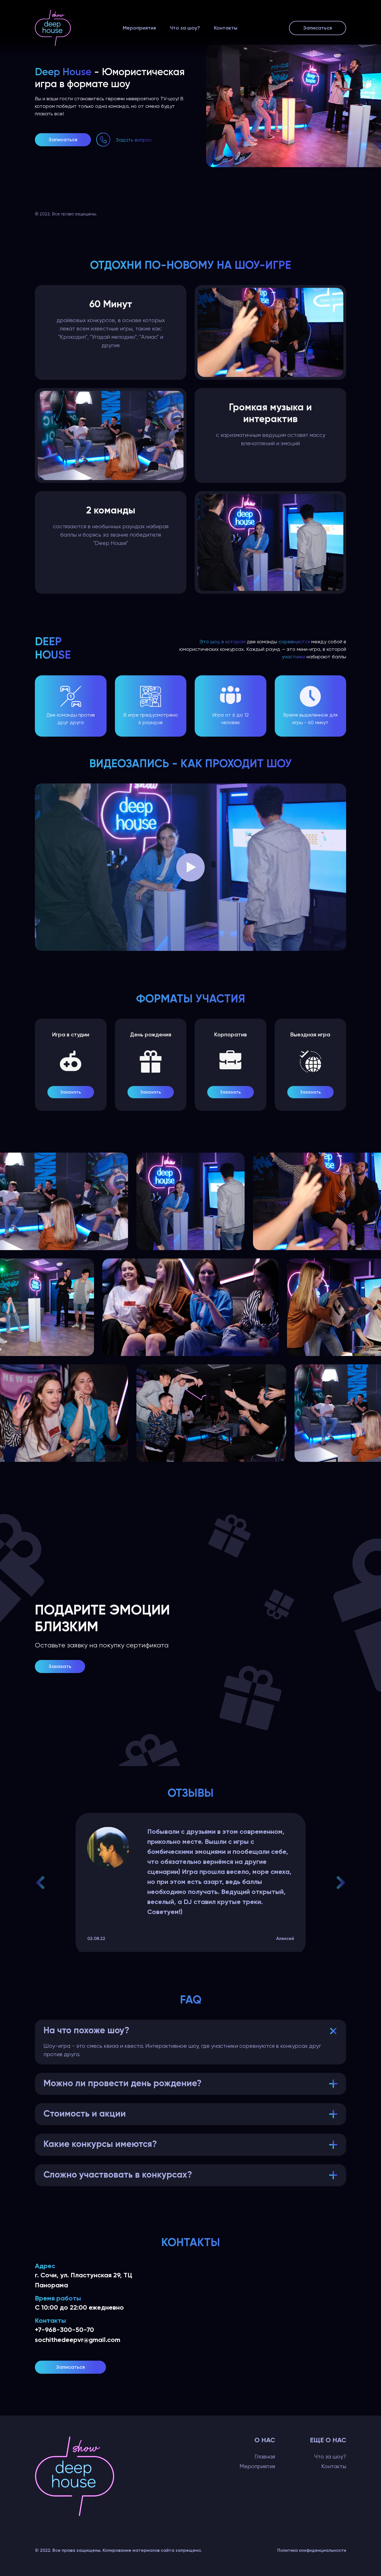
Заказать (71, 1092)
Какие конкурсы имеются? (100, 2144)
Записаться (318, 28)
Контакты (226, 28)
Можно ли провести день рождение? (123, 2084)
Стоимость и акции (85, 2114)
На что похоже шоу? (86, 2031)
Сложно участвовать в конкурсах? (118, 2175)
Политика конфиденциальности (312, 2550)
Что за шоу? (185, 28)
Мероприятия (139, 28)
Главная (265, 2457)
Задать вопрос (134, 140)
